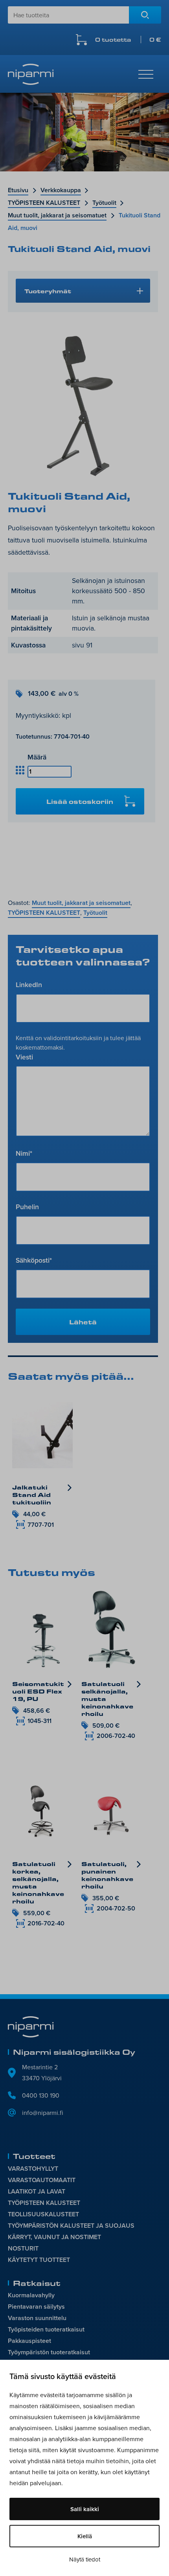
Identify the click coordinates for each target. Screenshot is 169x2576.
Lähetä (83, 1322)
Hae (145, 15)
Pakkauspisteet (29, 2341)
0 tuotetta (128, 40)
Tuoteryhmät (48, 291)
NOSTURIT (23, 2248)
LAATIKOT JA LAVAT (37, 2191)
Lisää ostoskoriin (80, 801)
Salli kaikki (85, 2509)
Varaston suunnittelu (37, 2318)
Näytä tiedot (85, 2559)
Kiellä (85, 2536)
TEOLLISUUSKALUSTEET (43, 2214)
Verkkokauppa (61, 190)
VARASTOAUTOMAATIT (42, 2180)
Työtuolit (104, 203)
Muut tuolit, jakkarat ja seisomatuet (57, 215)
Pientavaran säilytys (36, 2307)
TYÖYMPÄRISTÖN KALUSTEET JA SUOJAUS (71, 2226)
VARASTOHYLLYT (33, 2169)
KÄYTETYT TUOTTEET (39, 2260)
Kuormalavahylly (31, 2295)
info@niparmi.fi (43, 2113)
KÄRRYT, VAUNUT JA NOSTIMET (54, 2237)
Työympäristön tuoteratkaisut (49, 2352)
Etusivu (18, 190)
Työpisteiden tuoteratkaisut (46, 2329)
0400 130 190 (41, 2095)
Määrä (37, 757)
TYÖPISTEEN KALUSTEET (44, 203)
